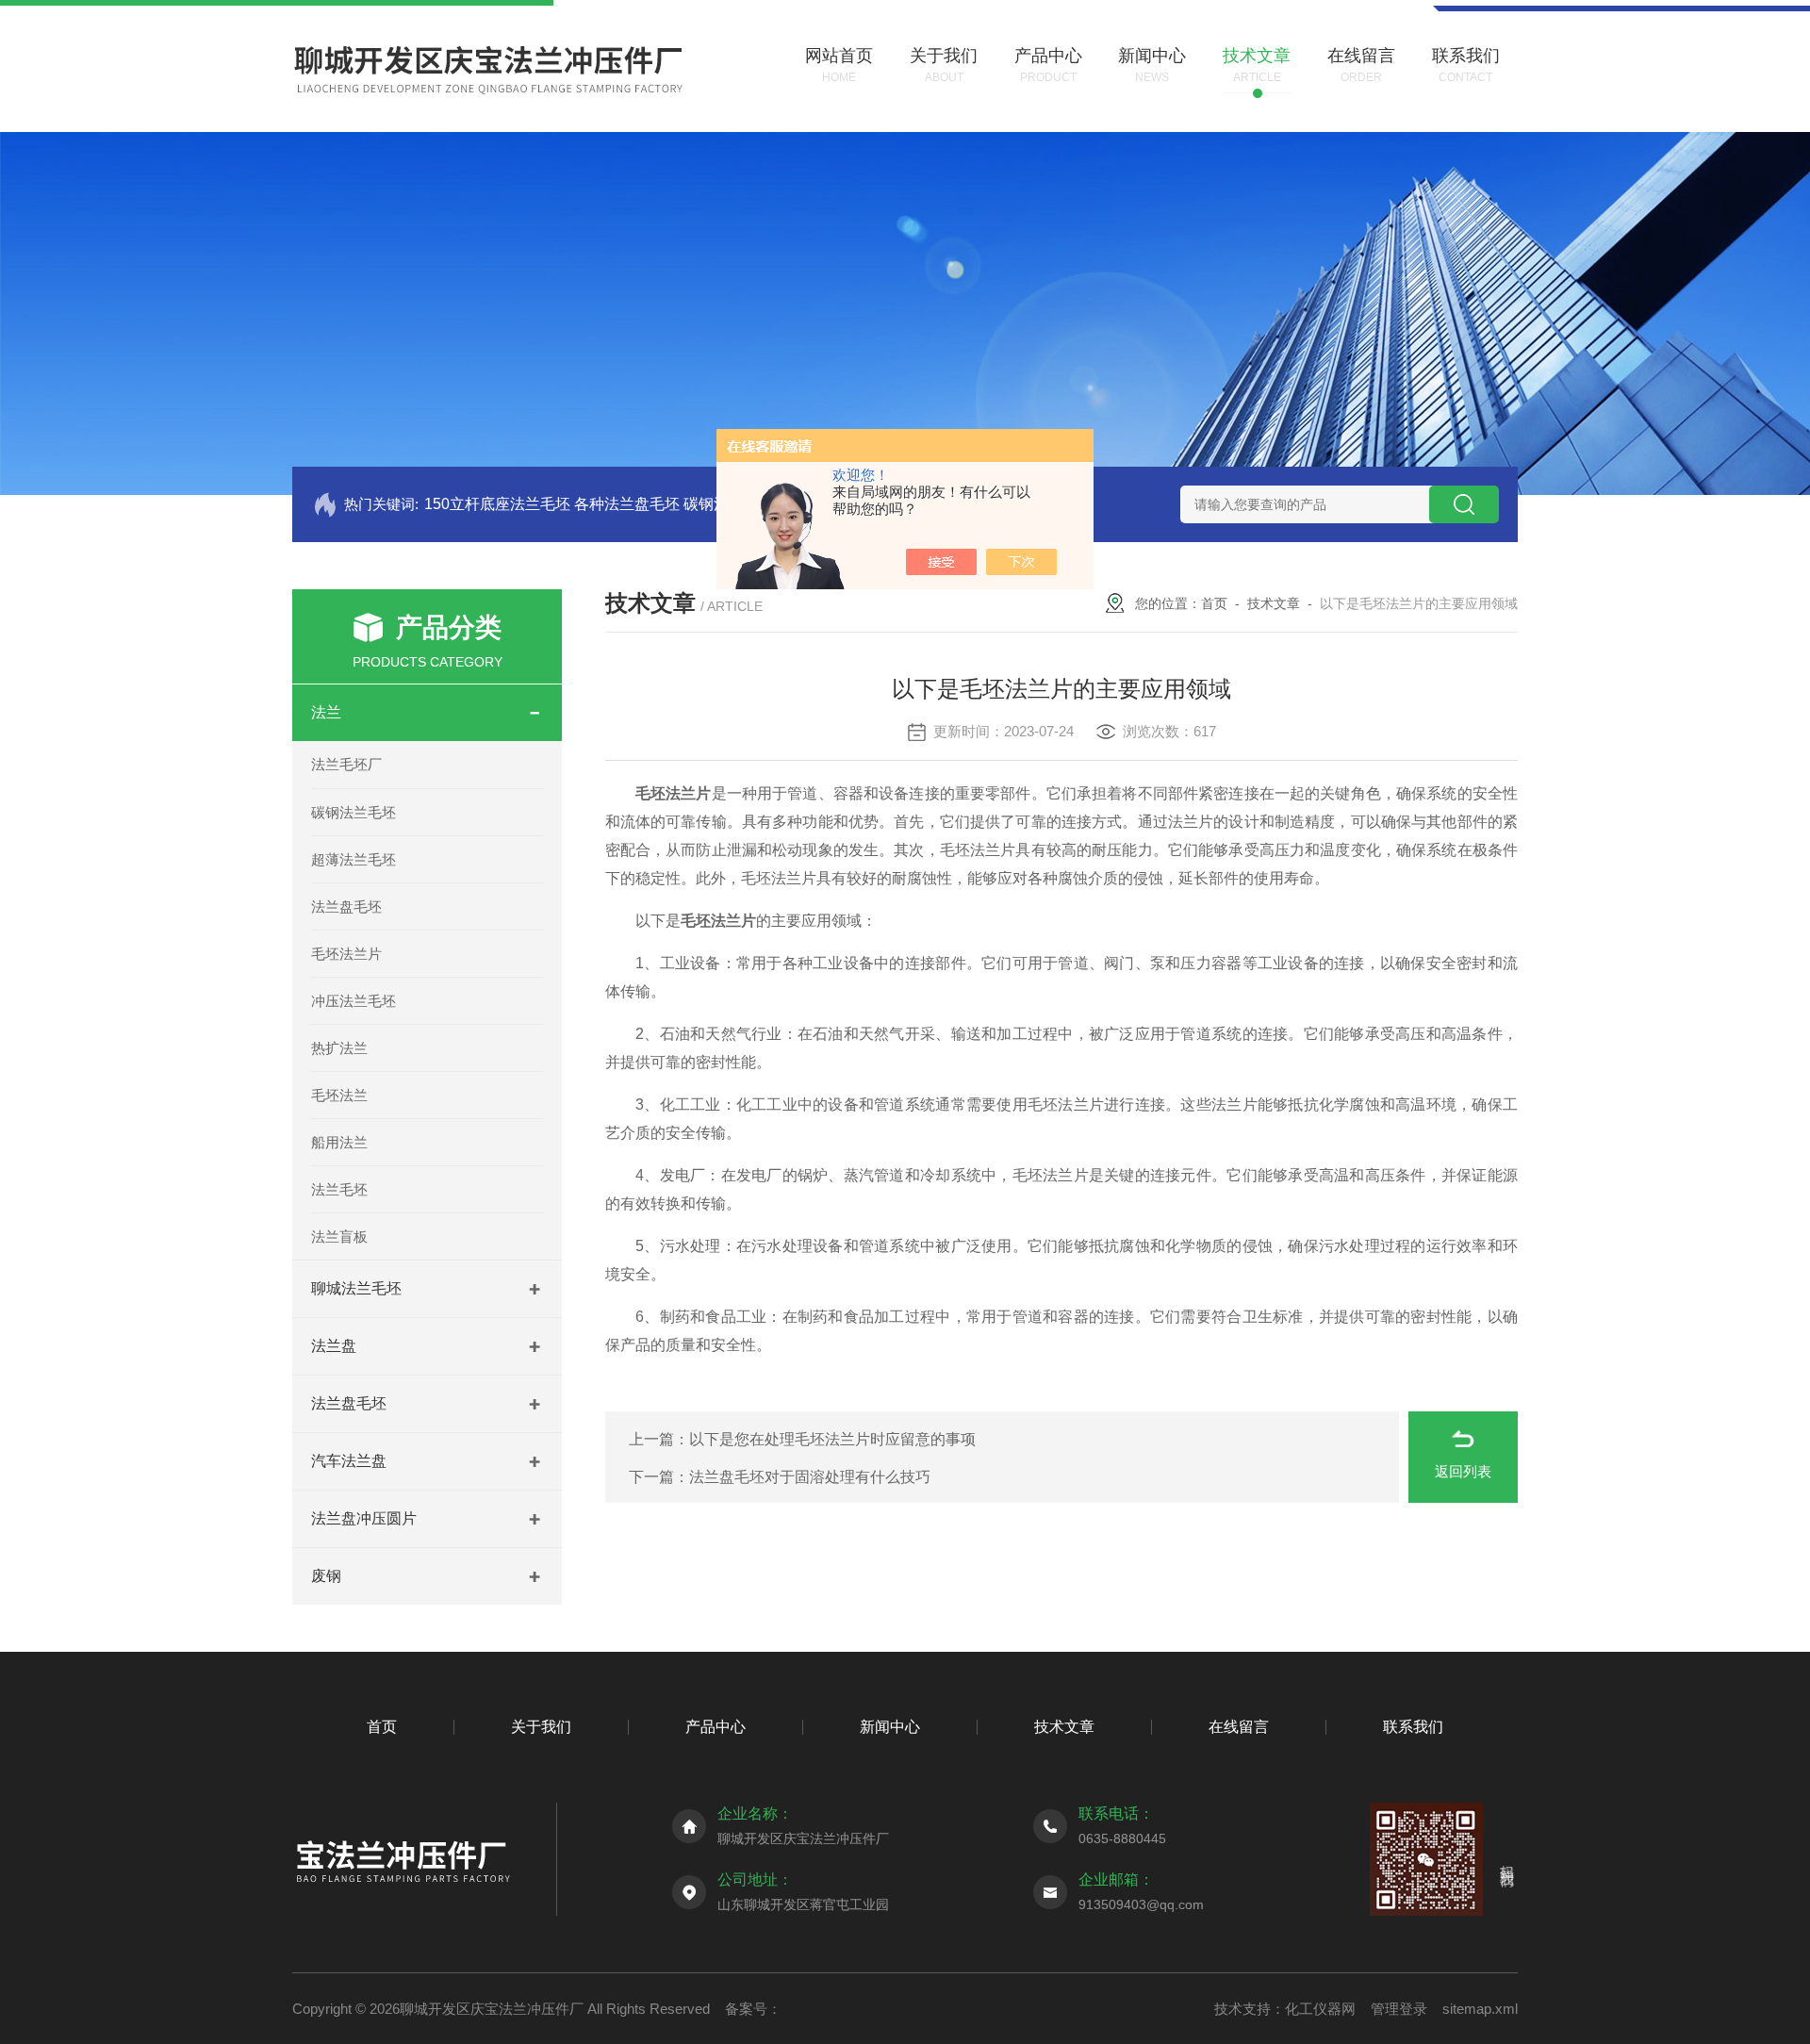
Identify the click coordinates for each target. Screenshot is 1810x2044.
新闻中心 (890, 1727)
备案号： (753, 2009)
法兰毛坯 (339, 1189)
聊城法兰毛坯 (356, 1288)
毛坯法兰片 (346, 954)
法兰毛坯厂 (346, 764)
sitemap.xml (1480, 2009)
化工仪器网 (1320, 2009)
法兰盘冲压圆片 (364, 1518)
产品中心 (716, 1727)
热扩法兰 (339, 1048)
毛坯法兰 (339, 1095)
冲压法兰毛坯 (354, 1001)
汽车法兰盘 (349, 1461)
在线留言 (1239, 1727)
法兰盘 (334, 1346)
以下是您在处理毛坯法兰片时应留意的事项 (832, 1439)
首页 (1214, 603)
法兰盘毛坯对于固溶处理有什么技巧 (810, 1477)
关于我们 (541, 1727)
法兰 (326, 712)
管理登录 (1399, 2009)
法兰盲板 (339, 1236)
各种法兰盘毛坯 (627, 504)
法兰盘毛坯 (346, 907)
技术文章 (1274, 603)
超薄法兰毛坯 (354, 859)
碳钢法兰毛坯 (354, 812)
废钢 (326, 1576)
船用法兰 (339, 1142)
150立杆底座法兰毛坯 (497, 504)
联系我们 (1413, 1727)
